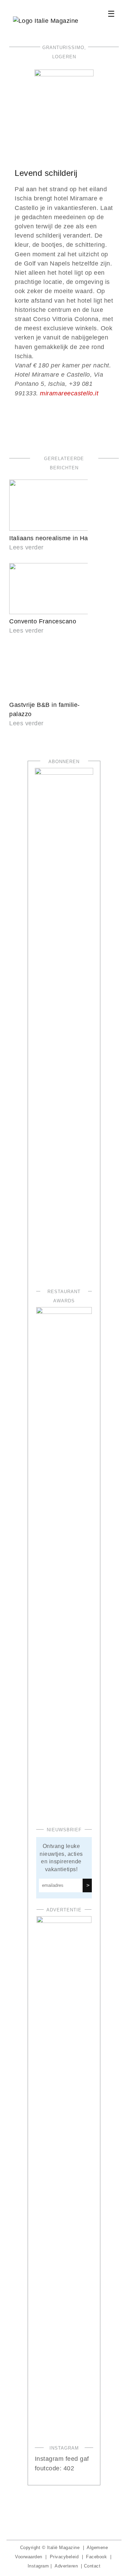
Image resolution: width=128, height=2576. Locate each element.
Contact (92, 2566)
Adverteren (66, 2566)
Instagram (38, 2566)
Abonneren (64, 762)
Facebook (96, 2557)
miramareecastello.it (69, 393)
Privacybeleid (64, 2557)
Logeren (64, 57)
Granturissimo (63, 48)
